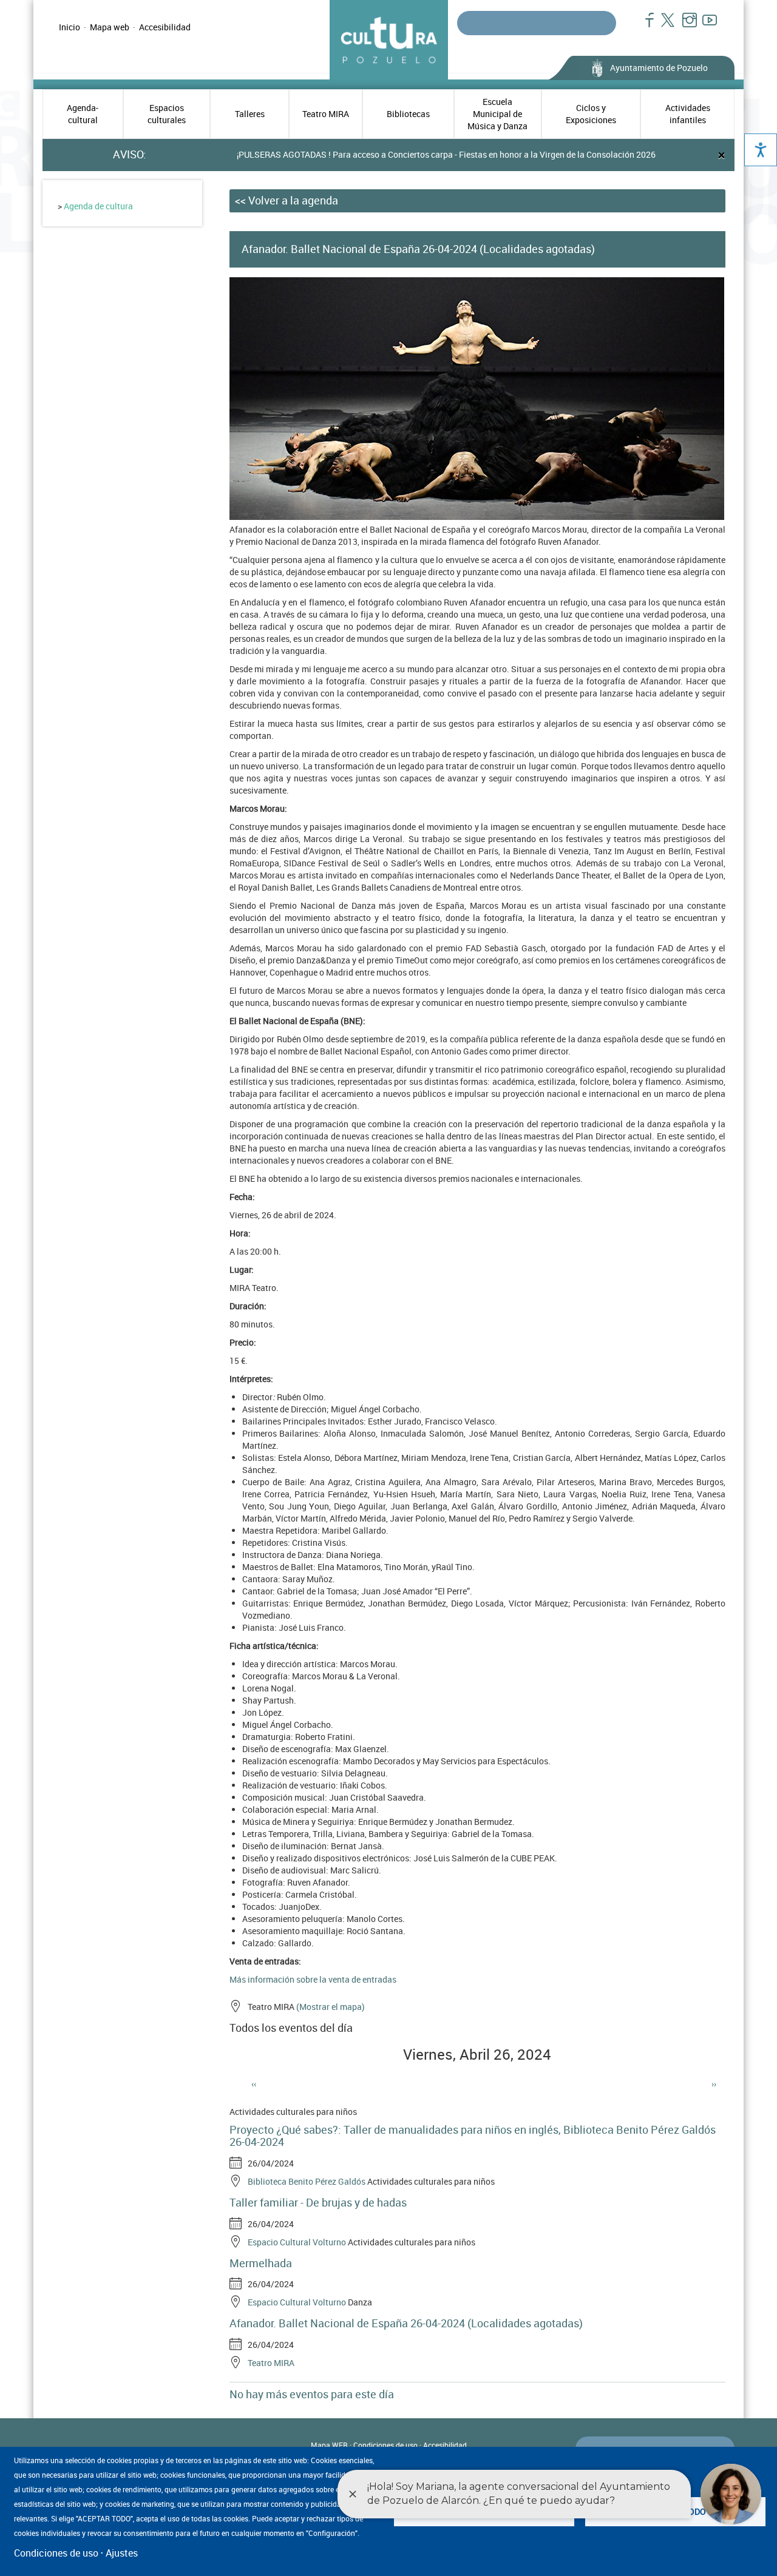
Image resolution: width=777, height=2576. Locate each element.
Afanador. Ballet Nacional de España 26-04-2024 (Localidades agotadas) (406, 2323)
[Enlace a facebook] (644, 26)
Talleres (250, 114)
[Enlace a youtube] (704, 26)
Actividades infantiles (688, 114)
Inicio (70, 27)
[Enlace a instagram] (684, 26)
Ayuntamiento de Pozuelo (659, 68)
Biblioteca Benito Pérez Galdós (307, 2181)
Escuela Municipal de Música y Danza (497, 114)
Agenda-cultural (83, 114)
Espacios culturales (167, 114)
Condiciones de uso (385, 2445)
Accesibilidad (165, 27)
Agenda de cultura (98, 206)
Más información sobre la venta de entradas (313, 1979)
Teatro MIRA (326, 114)
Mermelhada (261, 2263)
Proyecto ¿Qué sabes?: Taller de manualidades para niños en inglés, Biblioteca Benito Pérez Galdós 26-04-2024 (473, 2136)
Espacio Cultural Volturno (297, 2242)
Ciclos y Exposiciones (591, 114)
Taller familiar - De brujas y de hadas (318, 2202)
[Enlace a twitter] (664, 26)
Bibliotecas (408, 114)
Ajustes (122, 2553)
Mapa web (110, 27)
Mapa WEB (329, 2445)
